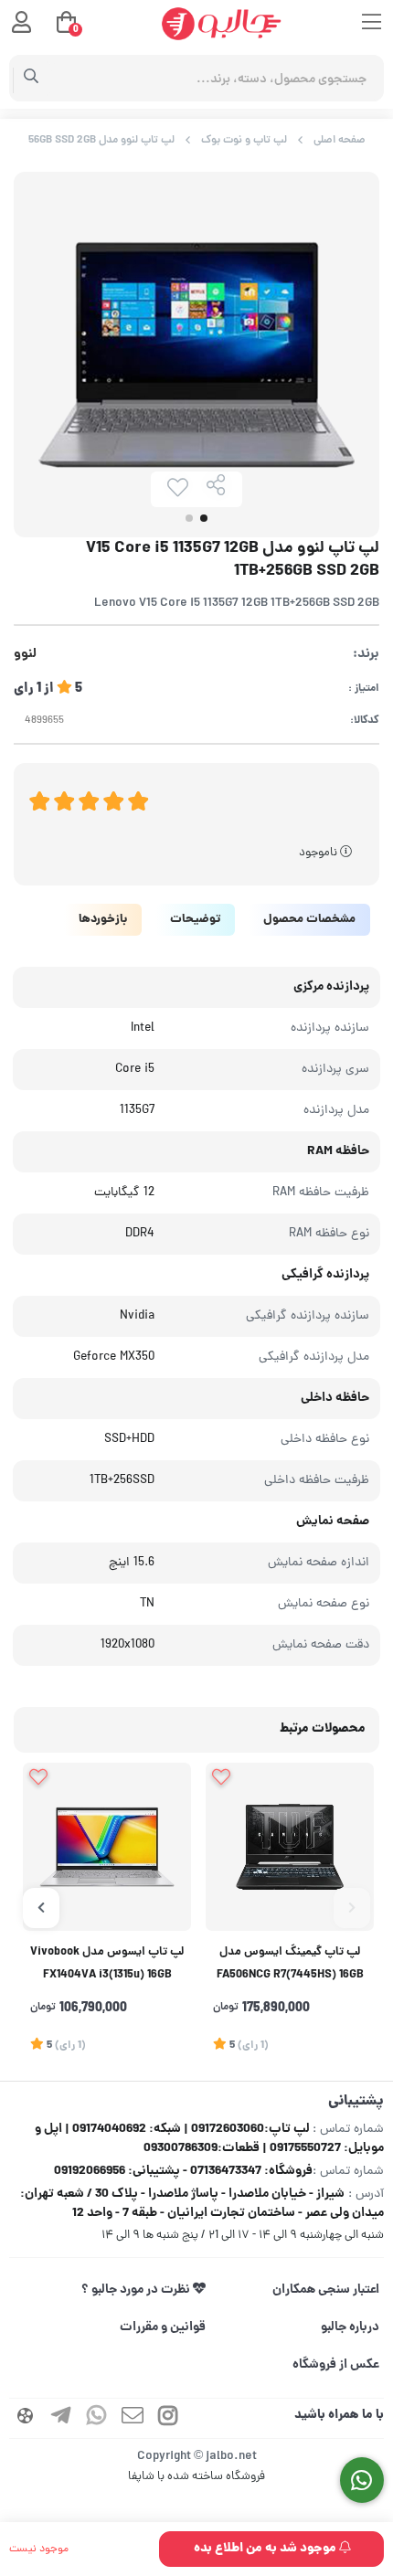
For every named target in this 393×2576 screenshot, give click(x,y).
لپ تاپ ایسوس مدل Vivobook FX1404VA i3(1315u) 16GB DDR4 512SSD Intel (107, 1966)
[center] (32, 79)
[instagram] (168, 2418)
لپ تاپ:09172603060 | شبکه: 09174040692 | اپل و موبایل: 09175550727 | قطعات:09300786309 (209, 2139)
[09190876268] (362, 2481)
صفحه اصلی (340, 140)
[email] (133, 2418)
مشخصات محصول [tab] (309, 920)
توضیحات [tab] (195, 920)
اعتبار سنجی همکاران (326, 2290)
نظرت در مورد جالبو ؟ (137, 2290)
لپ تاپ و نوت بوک (244, 140)
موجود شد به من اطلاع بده (266, 2549)
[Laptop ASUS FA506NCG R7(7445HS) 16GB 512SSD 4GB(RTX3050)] (290, 1847)
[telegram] (61, 2418)
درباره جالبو (350, 2327)
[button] (352, 1908)
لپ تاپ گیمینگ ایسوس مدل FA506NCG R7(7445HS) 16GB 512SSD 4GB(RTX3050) (290, 1966)
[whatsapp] (97, 2418)
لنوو (25, 655)
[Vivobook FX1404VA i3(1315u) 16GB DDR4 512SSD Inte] (107, 1847)
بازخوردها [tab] (103, 920)
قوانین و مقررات (163, 2327)
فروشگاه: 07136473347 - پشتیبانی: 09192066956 (183, 2171)
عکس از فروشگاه (336, 2365)
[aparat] (26, 2418)
